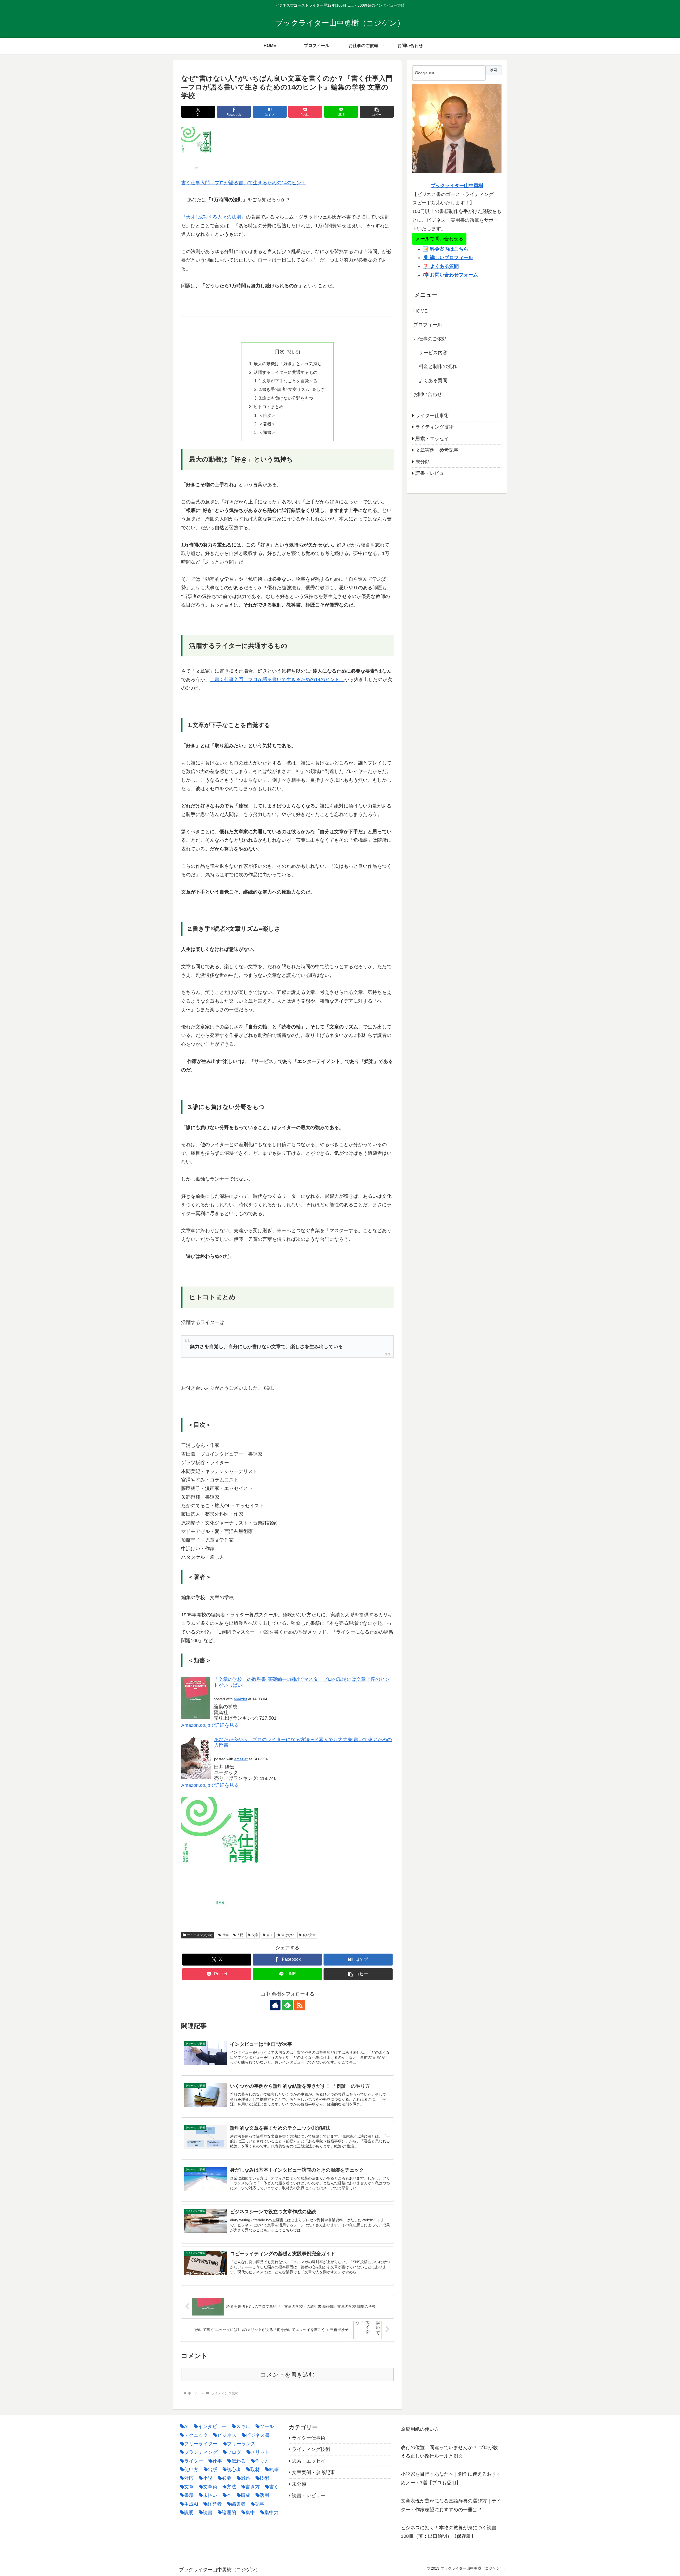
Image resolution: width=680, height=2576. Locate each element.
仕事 (226, 1935)
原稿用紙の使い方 (420, 2429)
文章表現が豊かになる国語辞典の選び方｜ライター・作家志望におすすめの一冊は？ (451, 2505)
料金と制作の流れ (438, 366)
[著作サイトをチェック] (275, 2005)
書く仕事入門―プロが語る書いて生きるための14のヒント (244, 183)
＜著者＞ (267, 424)
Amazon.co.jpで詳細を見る (210, 1725)
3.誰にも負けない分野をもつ (286, 398)
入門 (240, 1935)
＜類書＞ (267, 432)
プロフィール (428, 325)
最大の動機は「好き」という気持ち (288, 364)
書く (270, 1935)
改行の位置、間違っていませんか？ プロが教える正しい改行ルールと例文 (449, 2452)
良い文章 (309, 1935)
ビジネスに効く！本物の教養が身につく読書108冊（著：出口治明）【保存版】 (449, 2532)
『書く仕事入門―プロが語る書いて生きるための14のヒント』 (277, 680)
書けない (288, 1935)
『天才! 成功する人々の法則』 (214, 217)
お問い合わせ (428, 394)
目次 (280, 352)
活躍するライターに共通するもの (286, 372)
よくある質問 (433, 381)
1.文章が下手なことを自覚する (288, 381)
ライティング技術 (200, 1935)
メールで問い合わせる (439, 239)
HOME (420, 311)
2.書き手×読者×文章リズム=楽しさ (292, 389)
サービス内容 (433, 353)
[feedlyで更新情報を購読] (287, 2005)
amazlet (240, 1699)
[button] (377, 112)
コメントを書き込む (288, 2375)
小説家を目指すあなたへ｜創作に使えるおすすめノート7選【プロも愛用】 (451, 2478)
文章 (255, 1935)
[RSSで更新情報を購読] (300, 2005)
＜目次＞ (267, 415)
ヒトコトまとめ (269, 407)
